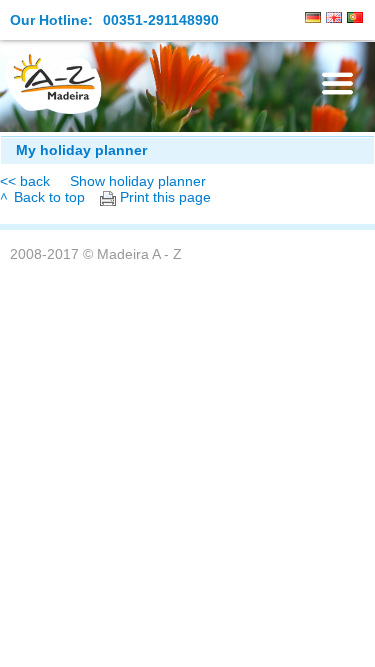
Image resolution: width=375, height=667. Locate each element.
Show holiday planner (138, 181)
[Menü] (337, 83)
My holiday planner (81, 150)
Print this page (165, 197)
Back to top (49, 197)
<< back (25, 181)
